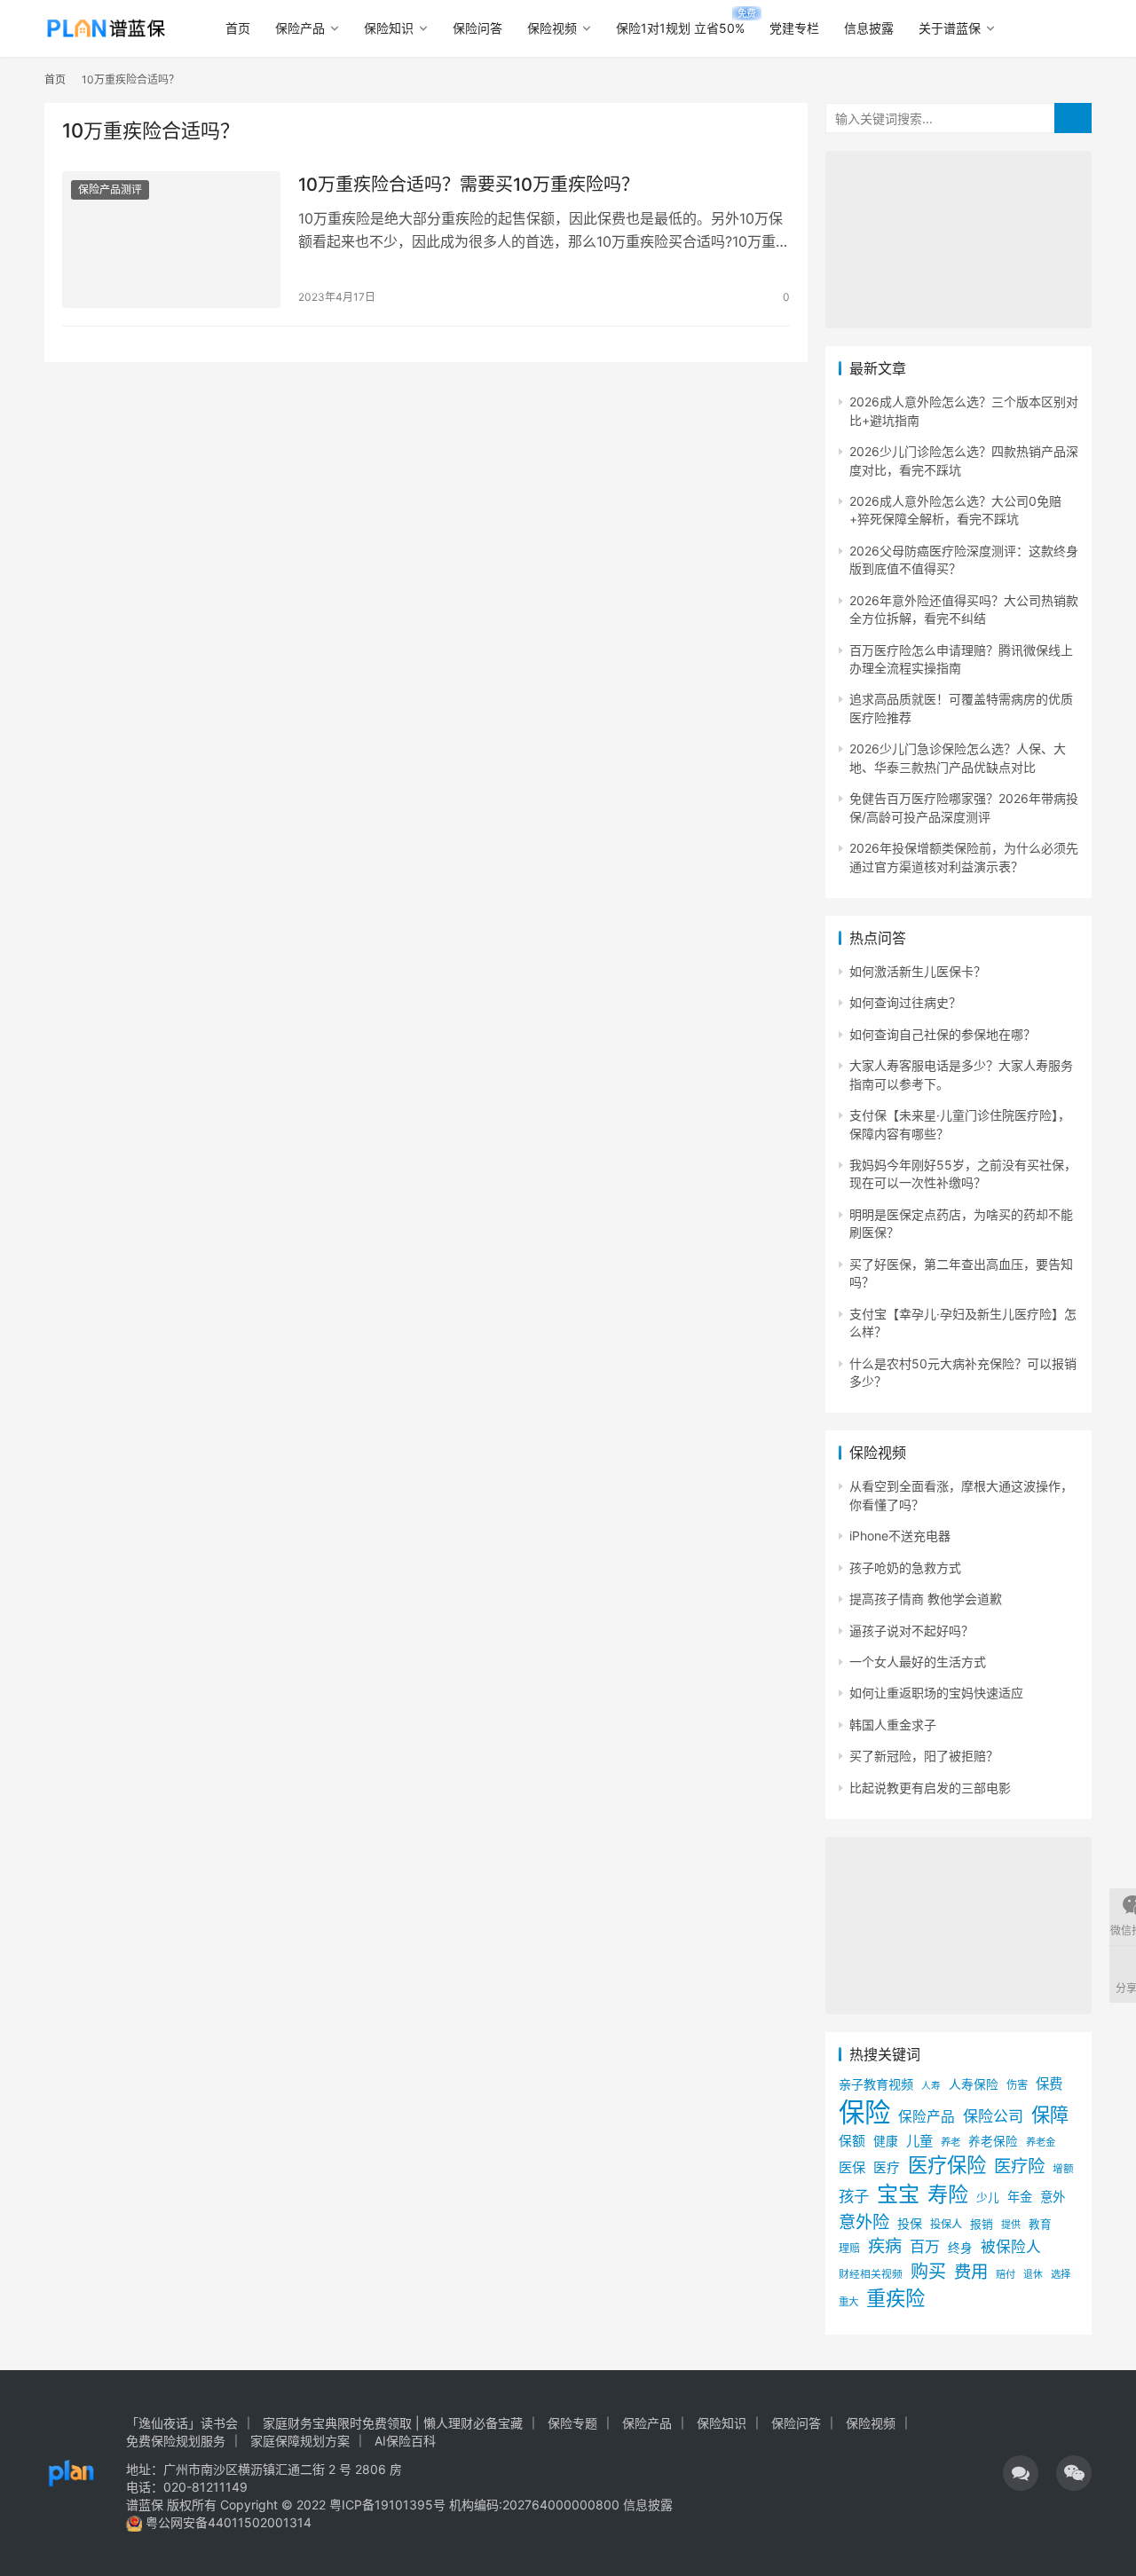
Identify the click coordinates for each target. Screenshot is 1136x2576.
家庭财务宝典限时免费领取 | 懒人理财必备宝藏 (393, 2423)
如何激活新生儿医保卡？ (918, 971)
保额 (852, 2141)
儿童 (919, 2141)
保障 (1050, 2115)
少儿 (988, 2198)
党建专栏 (794, 28)
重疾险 (895, 2298)
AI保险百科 (405, 2441)
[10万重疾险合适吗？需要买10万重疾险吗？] (171, 240)
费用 (971, 2272)
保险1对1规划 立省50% (680, 28)
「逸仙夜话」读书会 (182, 2423)
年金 (1020, 2197)
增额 (1063, 2169)
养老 (951, 2142)
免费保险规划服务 (176, 2441)
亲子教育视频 (876, 2084)
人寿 (931, 2086)
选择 (1061, 2274)
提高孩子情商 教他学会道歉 (926, 1599)
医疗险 (1019, 2166)
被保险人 (1011, 2247)
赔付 (1006, 2274)
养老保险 (993, 2141)
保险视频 (552, 28)
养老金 (1041, 2142)
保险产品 (300, 28)
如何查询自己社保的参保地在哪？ (943, 1034)
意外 (1053, 2197)
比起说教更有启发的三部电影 (930, 1788)
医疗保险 (947, 2165)
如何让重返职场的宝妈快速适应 (936, 1693)
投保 (910, 2223)
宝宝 (898, 2194)
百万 (925, 2246)
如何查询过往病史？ (905, 1002)
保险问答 (477, 28)
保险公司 (993, 2116)
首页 (238, 28)
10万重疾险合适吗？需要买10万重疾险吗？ (469, 185)
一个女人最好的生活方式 (918, 1662)
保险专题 (572, 2423)
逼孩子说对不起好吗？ (911, 1631)
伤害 (1017, 2085)
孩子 (854, 2196)
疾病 (885, 2246)
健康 (886, 2141)
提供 (1011, 2225)
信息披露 (869, 28)
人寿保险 (974, 2084)
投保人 (946, 2224)
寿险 (948, 2194)
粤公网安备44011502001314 (227, 2522)
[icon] (1021, 2473)
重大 (848, 2302)
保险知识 (389, 28)
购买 (928, 2272)
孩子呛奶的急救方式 (905, 1568)
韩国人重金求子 (893, 1725)
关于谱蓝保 (950, 28)
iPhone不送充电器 (900, 1536)
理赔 (849, 2248)
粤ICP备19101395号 (387, 2505)
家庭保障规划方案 (300, 2441)
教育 (1040, 2224)
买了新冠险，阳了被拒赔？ (924, 1756)
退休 (1033, 2275)
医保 (852, 2167)
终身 (960, 2248)
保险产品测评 (110, 189)
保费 (1049, 2084)
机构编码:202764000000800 (536, 2505)
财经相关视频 (871, 2274)
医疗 (887, 2168)
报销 (982, 2224)
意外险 (864, 2222)
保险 (864, 2112)
